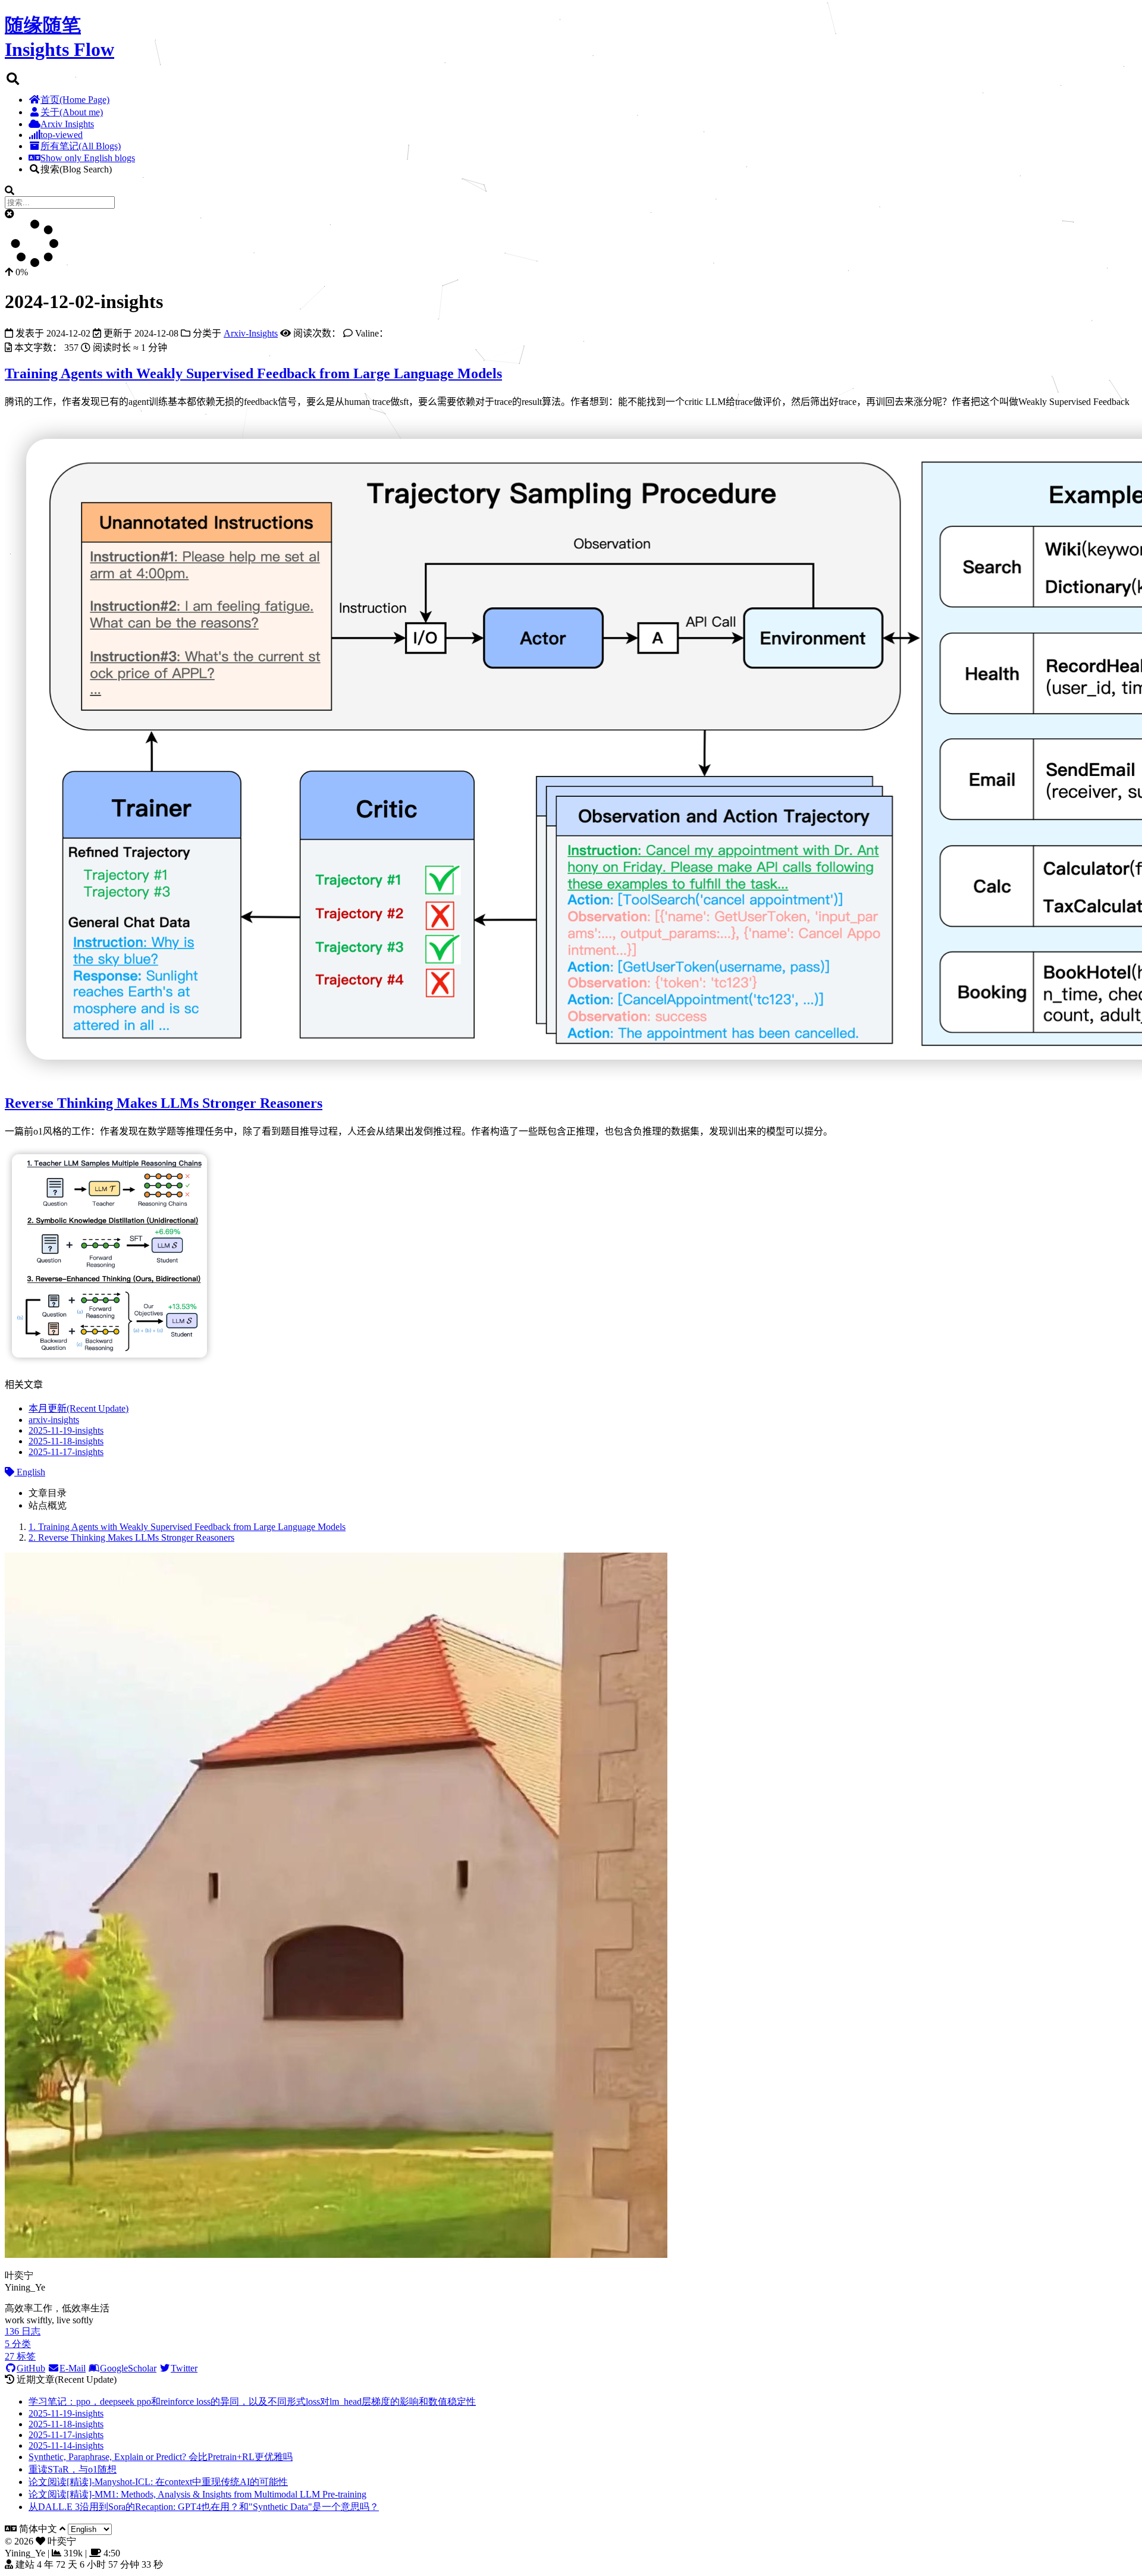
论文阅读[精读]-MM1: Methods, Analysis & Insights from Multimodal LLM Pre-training (197, 2494)
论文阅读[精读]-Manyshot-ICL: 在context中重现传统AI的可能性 (158, 2482)
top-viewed (62, 135)
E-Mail (73, 2368)
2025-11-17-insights (66, 1452)
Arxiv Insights (67, 124)
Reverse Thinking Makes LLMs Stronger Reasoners (164, 1103)
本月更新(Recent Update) (79, 1408)
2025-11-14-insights (66, 2445)
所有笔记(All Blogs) (81, 146)
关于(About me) (72, 112)
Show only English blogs (88, 158)
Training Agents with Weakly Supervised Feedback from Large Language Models (253, 373)
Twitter (184, 2368)
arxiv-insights (54, 1420)
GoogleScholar (128, 2368)
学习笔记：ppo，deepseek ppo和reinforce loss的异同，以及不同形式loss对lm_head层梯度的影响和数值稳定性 (252, 2401)
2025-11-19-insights (66, 1430)
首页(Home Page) (75, 100)
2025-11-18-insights (66, 1441)
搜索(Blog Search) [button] (76, 169)
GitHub (31, 2368)
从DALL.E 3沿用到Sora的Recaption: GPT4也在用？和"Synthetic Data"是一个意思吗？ (204, 2507)
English (30, 1472)
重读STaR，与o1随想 (73, 2469)
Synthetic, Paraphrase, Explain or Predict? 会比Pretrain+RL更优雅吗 (161, 2457)
